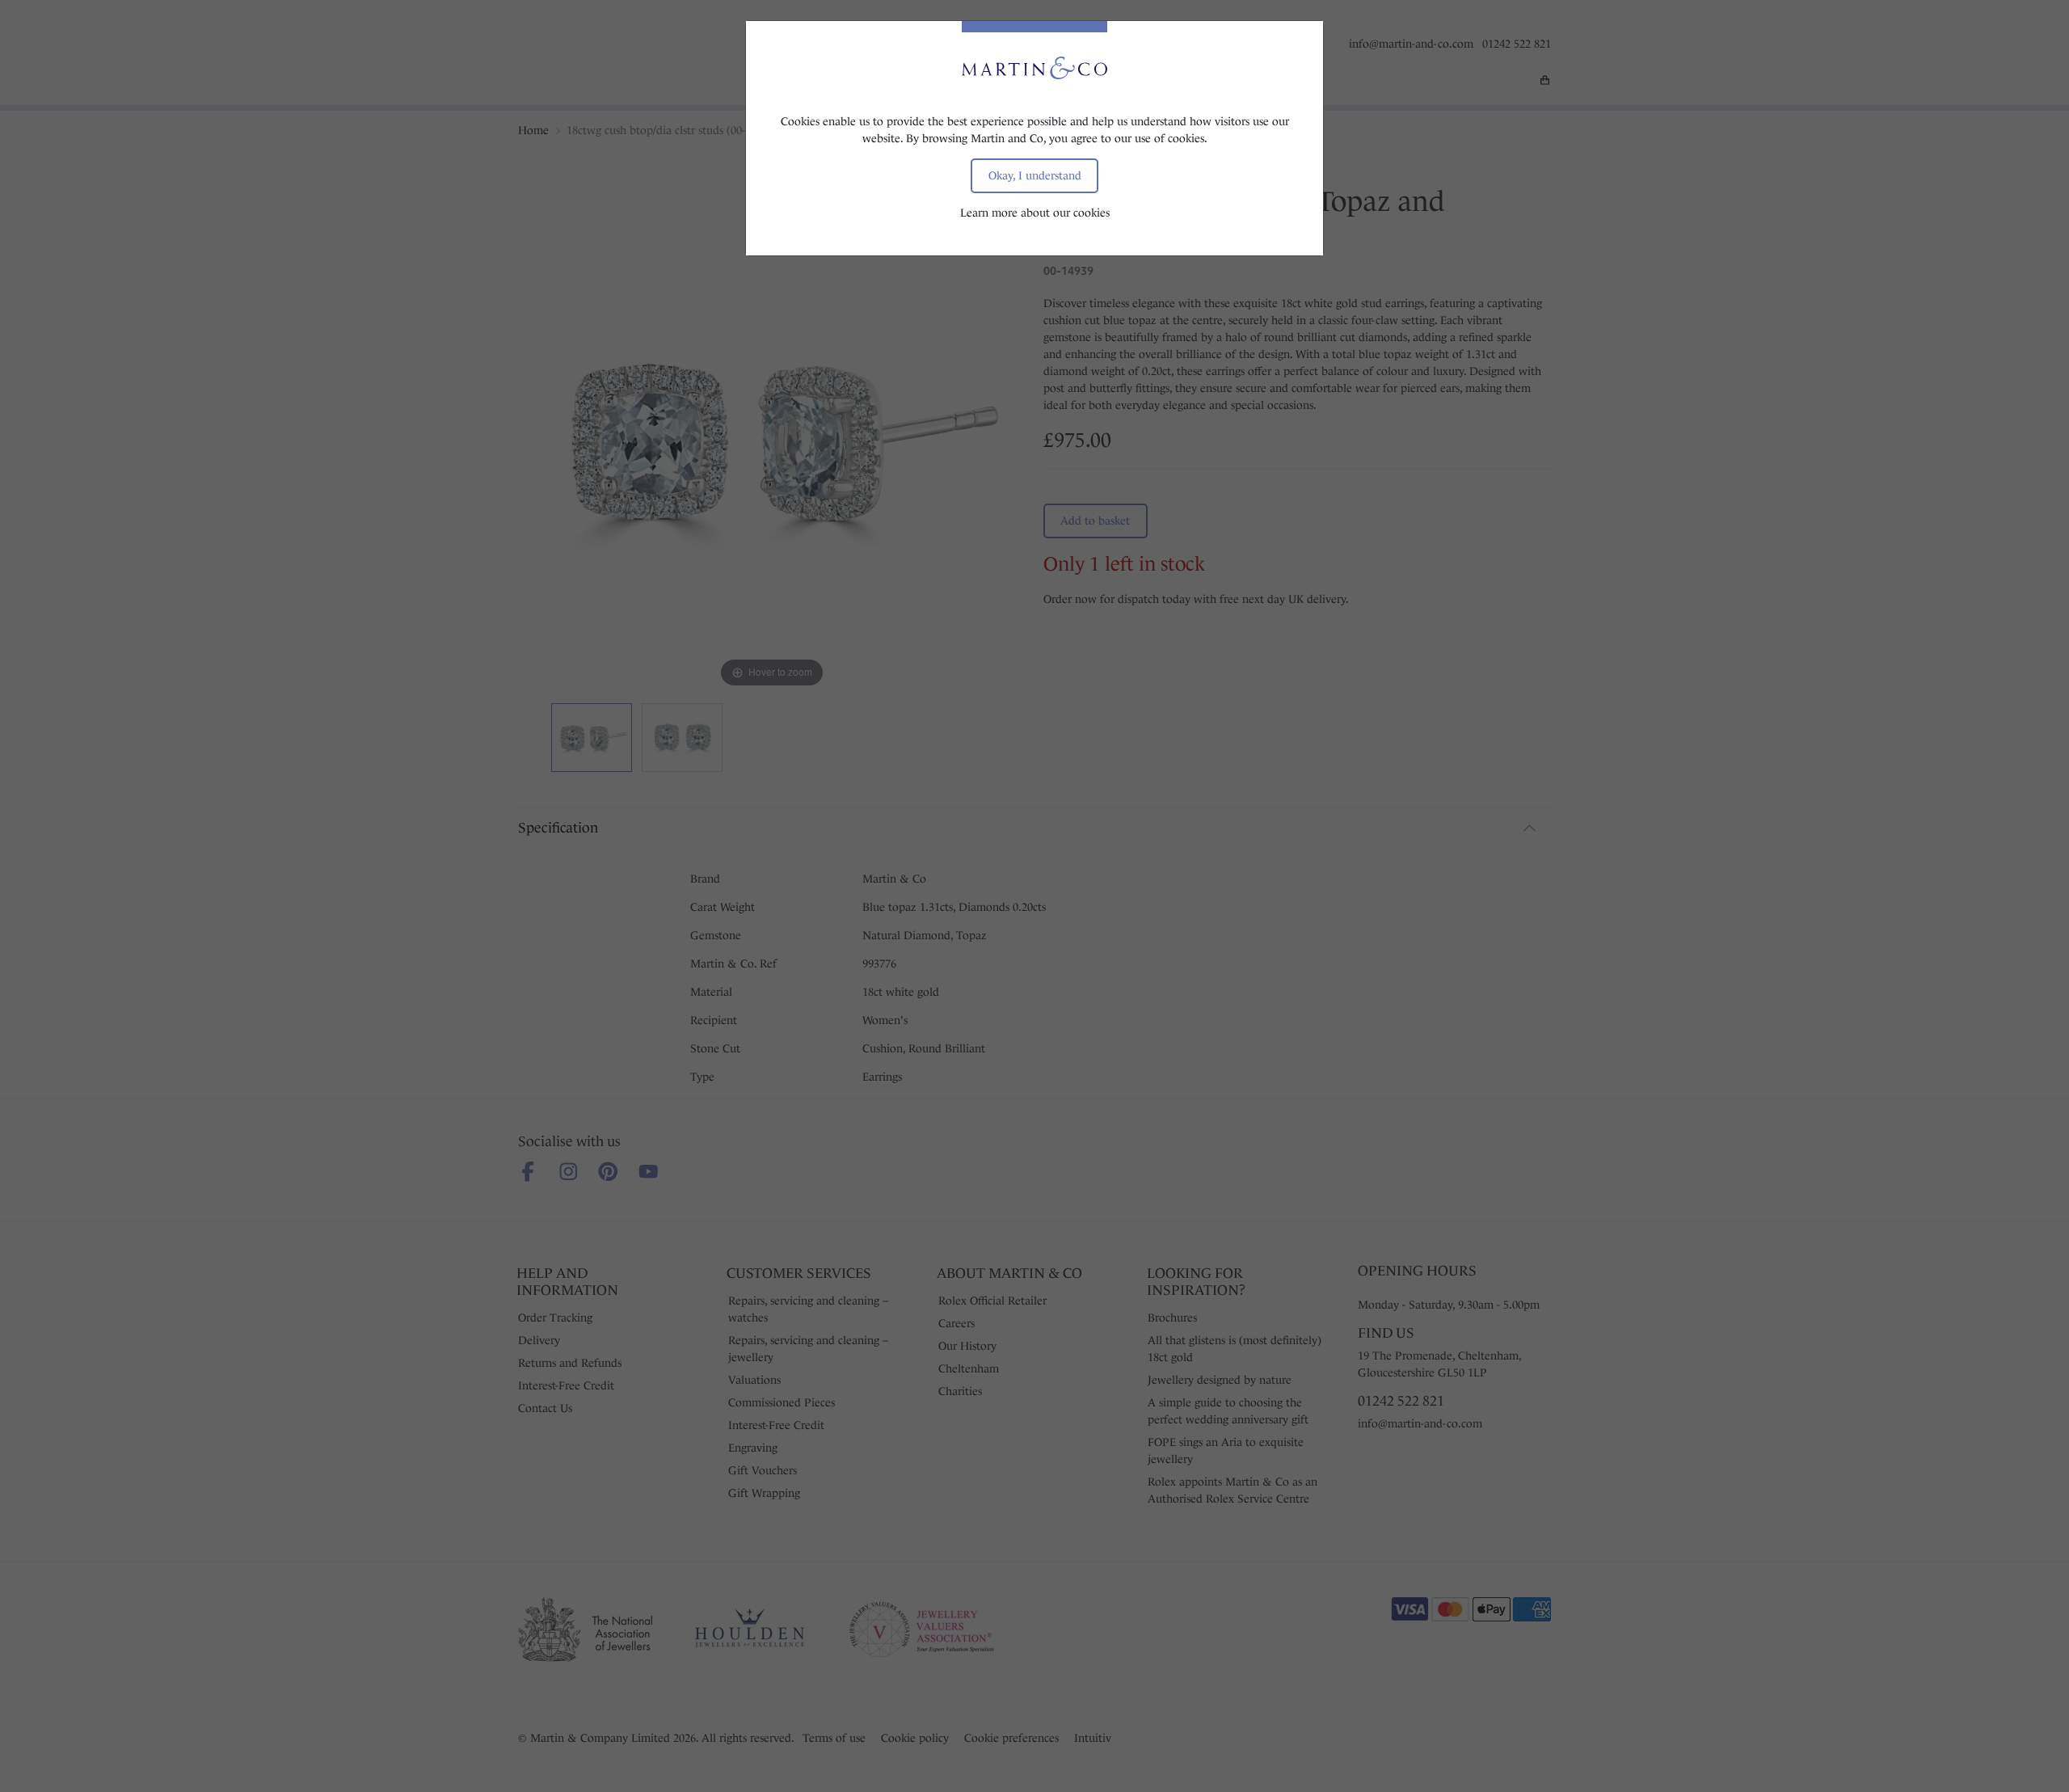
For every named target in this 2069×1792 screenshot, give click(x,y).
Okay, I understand (1035, 175)
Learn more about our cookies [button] (1035, 213)
